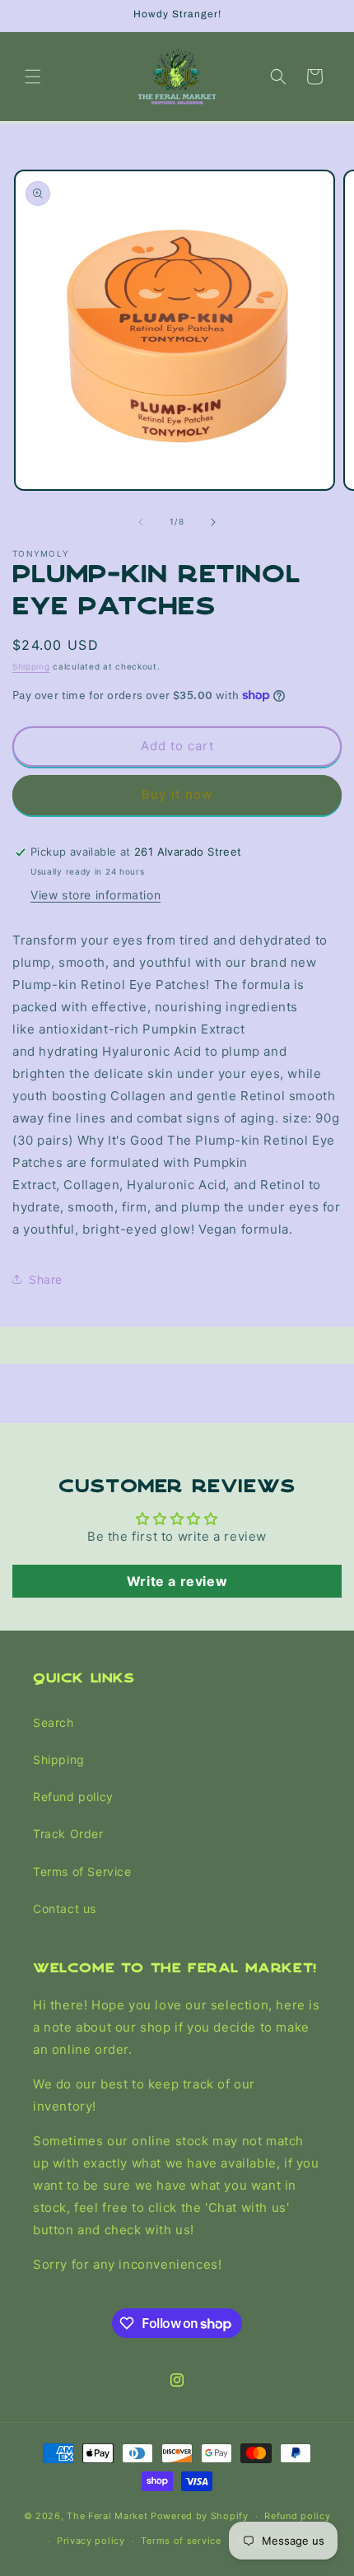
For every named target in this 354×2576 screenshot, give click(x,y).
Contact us (65, 1909)
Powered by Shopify (200, 2516)
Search (54, 1722)
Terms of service (181, 2541)
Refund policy (73, 1797)
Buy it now (177, 794)
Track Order (68, 1834)
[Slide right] (213, 522)
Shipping (31, 666)
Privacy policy (91, 2541)
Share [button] (46, 1279)
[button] (33, 77)
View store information (95, 895)
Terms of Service (82, 1871)
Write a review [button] (177, 1581)
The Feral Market (107, 2516)
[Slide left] (141, 522)
